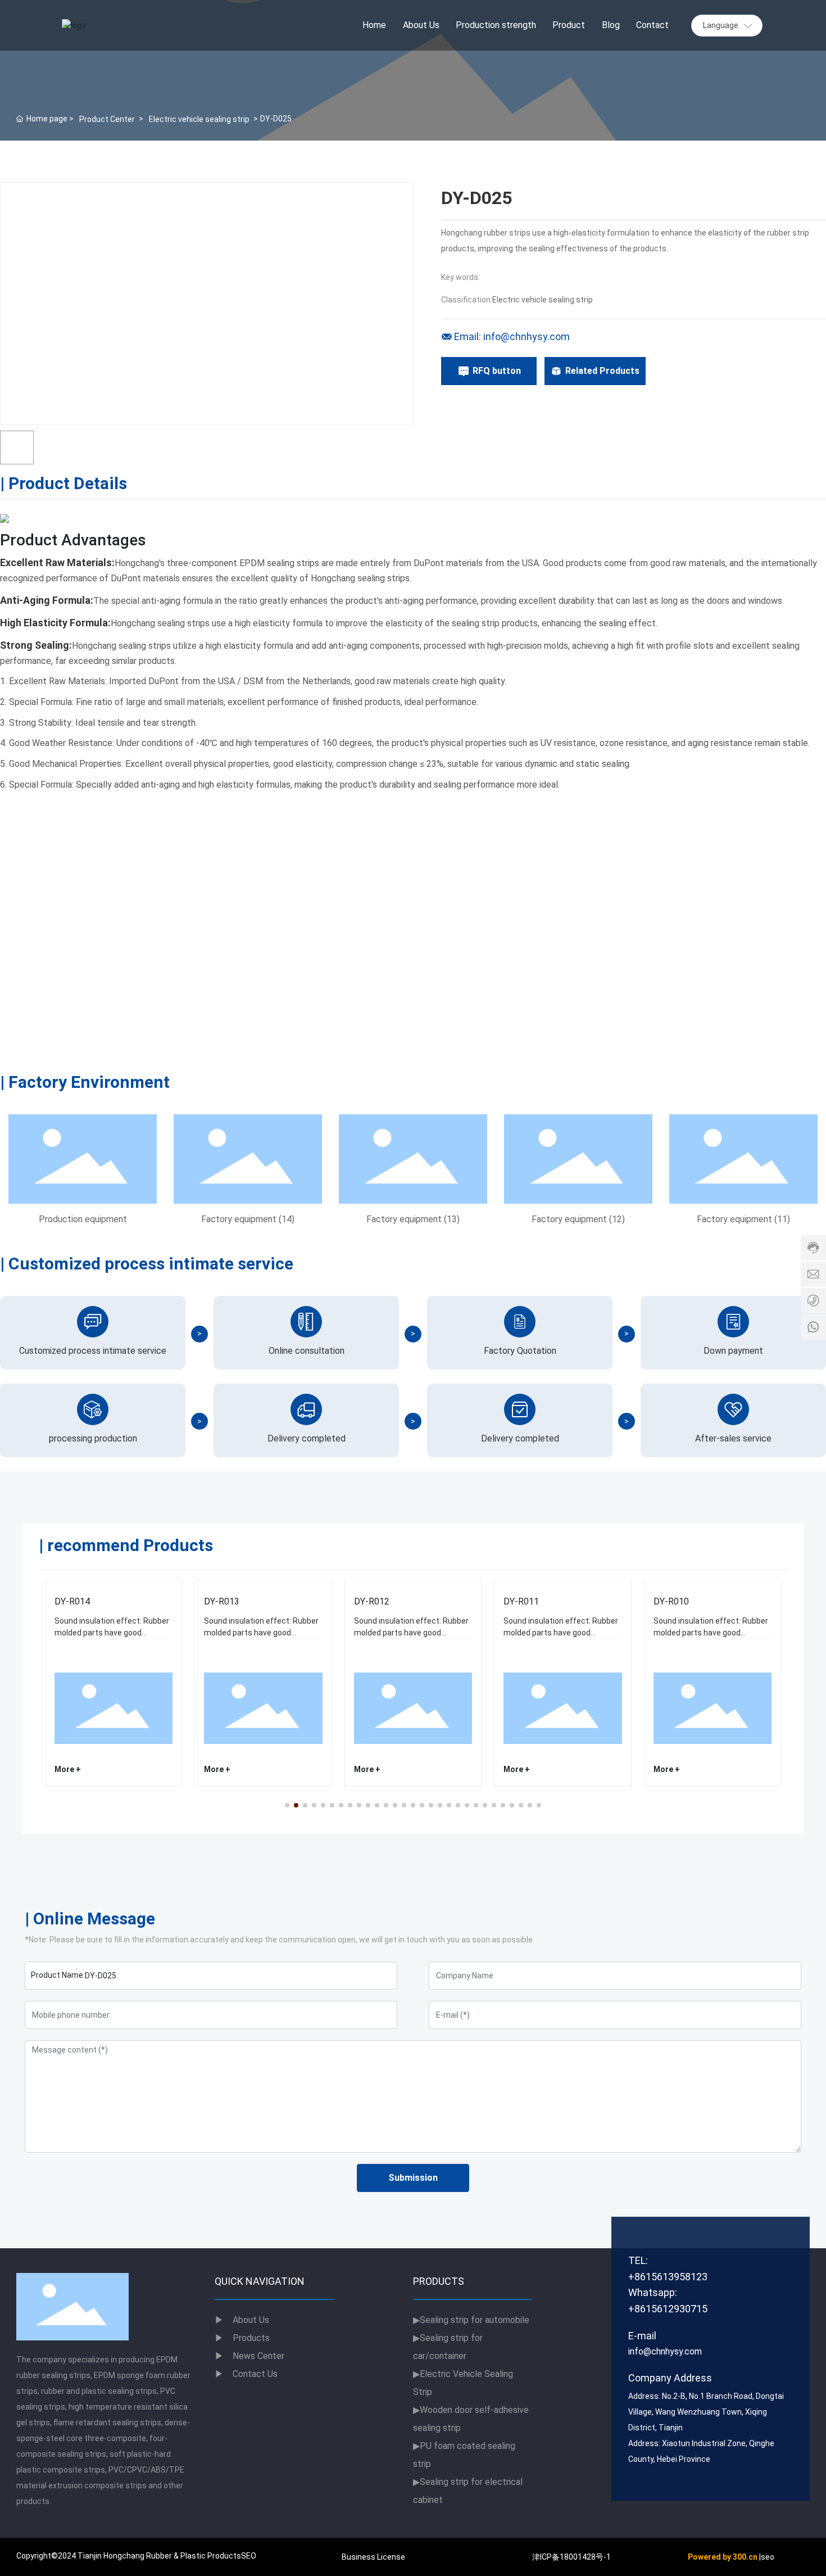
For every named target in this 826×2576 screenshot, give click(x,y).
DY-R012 (372, 1601)
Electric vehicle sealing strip (199, 119)
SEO (249, 2556)
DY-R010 (671, 1601)
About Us (242, 2320)
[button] (287, 1805)
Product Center (107, 119)
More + (68, 1769)
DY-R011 (521, 1601)
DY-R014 (72, 1601)
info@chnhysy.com (665, 2351)
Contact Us (246, 2374)
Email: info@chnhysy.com (512, 336)
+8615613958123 (668, 2277)
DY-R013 (222, 1601)
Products (251, 2338)
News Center (249, 2356)
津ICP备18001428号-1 (571, 2557)
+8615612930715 (668, 2309)
